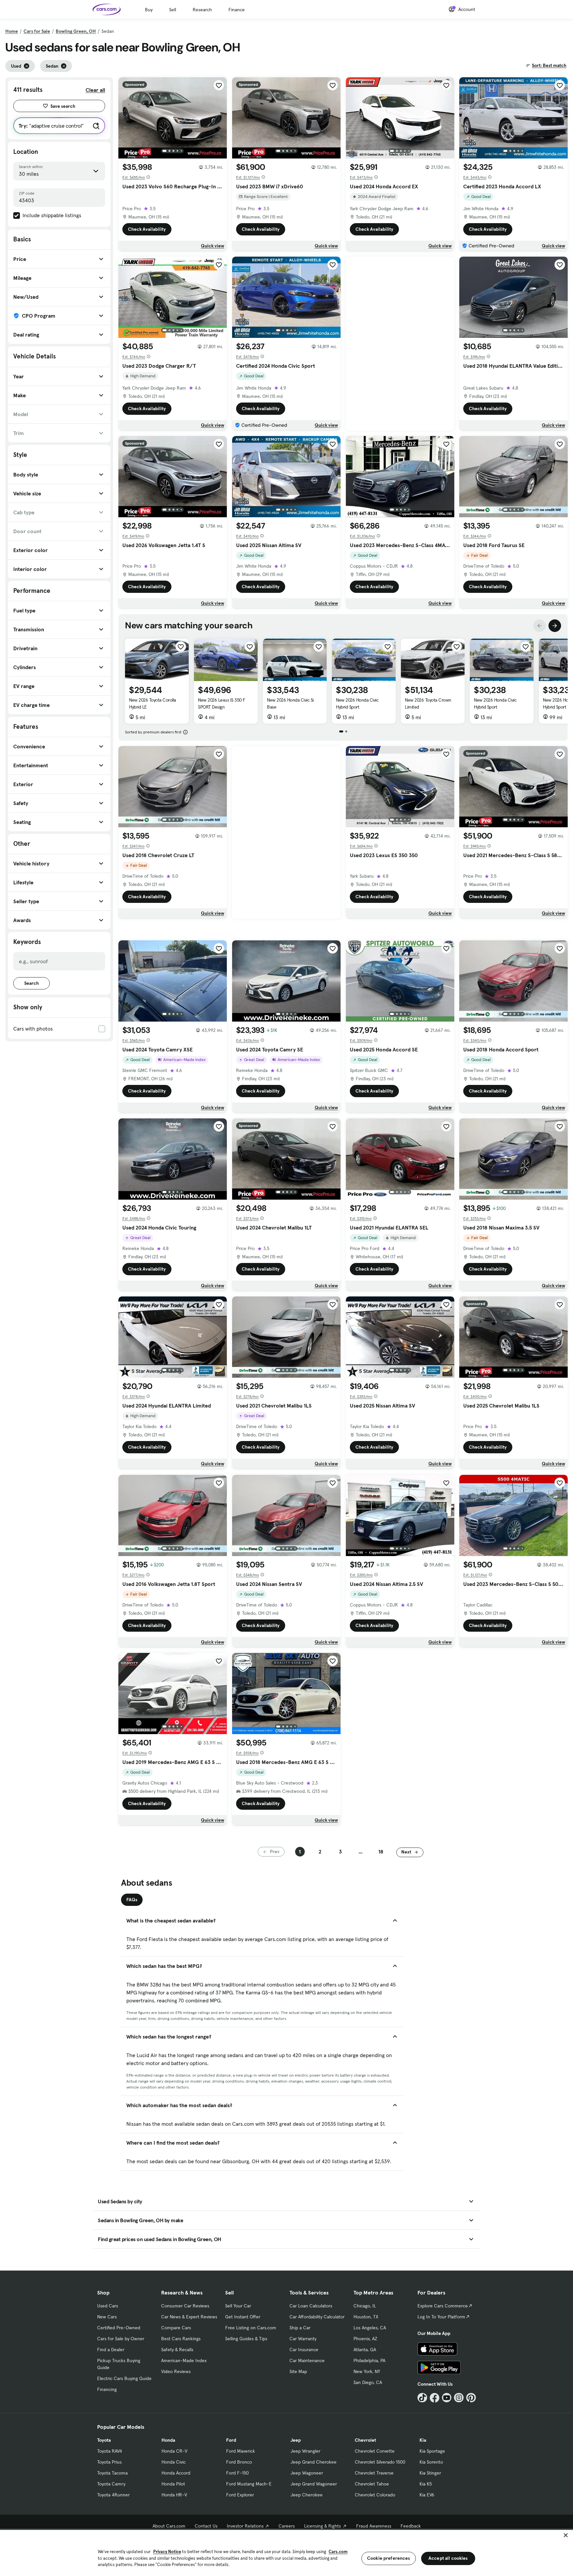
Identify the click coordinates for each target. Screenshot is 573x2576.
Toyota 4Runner (113, 2495)
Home (12, 31)
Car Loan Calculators (311, 2306)
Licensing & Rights (322, 2526)
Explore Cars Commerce (443, 2306)
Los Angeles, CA (370, 2328)
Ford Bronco (239, 2462)
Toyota (104, 2440)
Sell (173, 10)
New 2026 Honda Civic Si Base (290, 703)
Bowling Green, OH (76, 31)
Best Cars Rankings (181, 2339)
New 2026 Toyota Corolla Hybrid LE (153, 703)
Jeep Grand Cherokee (314, 2462)
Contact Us (206, 2526)
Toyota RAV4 (110, 2451)
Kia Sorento (431, 2462)
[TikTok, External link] (422, 2398)
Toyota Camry (111, 2484)
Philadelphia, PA (369, 2360)
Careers (287, 2526)
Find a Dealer (111, 2350)
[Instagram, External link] (459, 2398)
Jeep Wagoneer (307, 2473)
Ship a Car (300, 2328)
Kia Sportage (432, 2451)
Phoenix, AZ (365, 2339)
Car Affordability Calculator (317, 2317)
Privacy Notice (167, 2552)
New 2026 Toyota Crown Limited (428, 703)
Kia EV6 (427, 2495)
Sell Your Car (238, 2306)
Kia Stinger (430, 2473)
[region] (286, 2552)
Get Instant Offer (243, 2317)
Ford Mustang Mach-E (249, 2484)
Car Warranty (303, 2339)
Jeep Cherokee (307, 2495)
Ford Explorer (240, 2495)
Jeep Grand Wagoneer (314, 2484)
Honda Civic (174, 2462)
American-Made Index (184, 2360)
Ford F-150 (237, 2473)
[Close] (566, 2535)
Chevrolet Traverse (374, 2473)
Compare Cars (176, 2328)
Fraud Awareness (374, 2526)
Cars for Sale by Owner (121, 2339)
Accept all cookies (448, 2558)
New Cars (107, 2317)
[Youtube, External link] (447, 2398)
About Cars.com (169, 2526)
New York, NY (367, 2371)
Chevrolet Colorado (375, 2495)
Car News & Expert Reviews (189, 2317)
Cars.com (338, 2552)
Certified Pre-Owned (119, 2328)
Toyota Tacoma (112, 2473)
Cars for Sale (37, 31)
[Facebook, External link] (435, 2398)
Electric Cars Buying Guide (124, 2378)
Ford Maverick (241, 2451)
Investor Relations (245, 2526)
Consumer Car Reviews (185, 2306)
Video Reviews (176, 2371)
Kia (423, 2440)
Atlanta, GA (365, 2350)
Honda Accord (176, 2473)
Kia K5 (426, 2484)
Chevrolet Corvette (375, 2451)
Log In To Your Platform (441, 2317)
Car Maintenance (307, 2360)
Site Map (298, 2371)
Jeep (296, 2440)
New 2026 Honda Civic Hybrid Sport (357, 703)
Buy (149, 10)
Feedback (411, 2526)
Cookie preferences (389, 2558)
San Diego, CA (368, 2382)
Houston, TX (366, 2317)
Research (202, 10)
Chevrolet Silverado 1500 (380, 2462)
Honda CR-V (174, 2451)
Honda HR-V (174, 2495)
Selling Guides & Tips (246, 2339)
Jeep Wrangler (305, 2451)
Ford (231, 2440)
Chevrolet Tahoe (372, 2484)
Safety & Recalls (177, 2350)
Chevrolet (365, 2440)
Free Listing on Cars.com (251, 2328)
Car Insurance (304, 2350)
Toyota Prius (109, 2462)
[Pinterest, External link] (471, 2398)
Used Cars (108, 2306)
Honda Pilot (173, 2484)
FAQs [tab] (132, 1900)
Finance (237, 10)
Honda (168, 2440)
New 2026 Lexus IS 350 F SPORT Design (222, 703)
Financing (107, 2389)
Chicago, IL (365, 2306)
